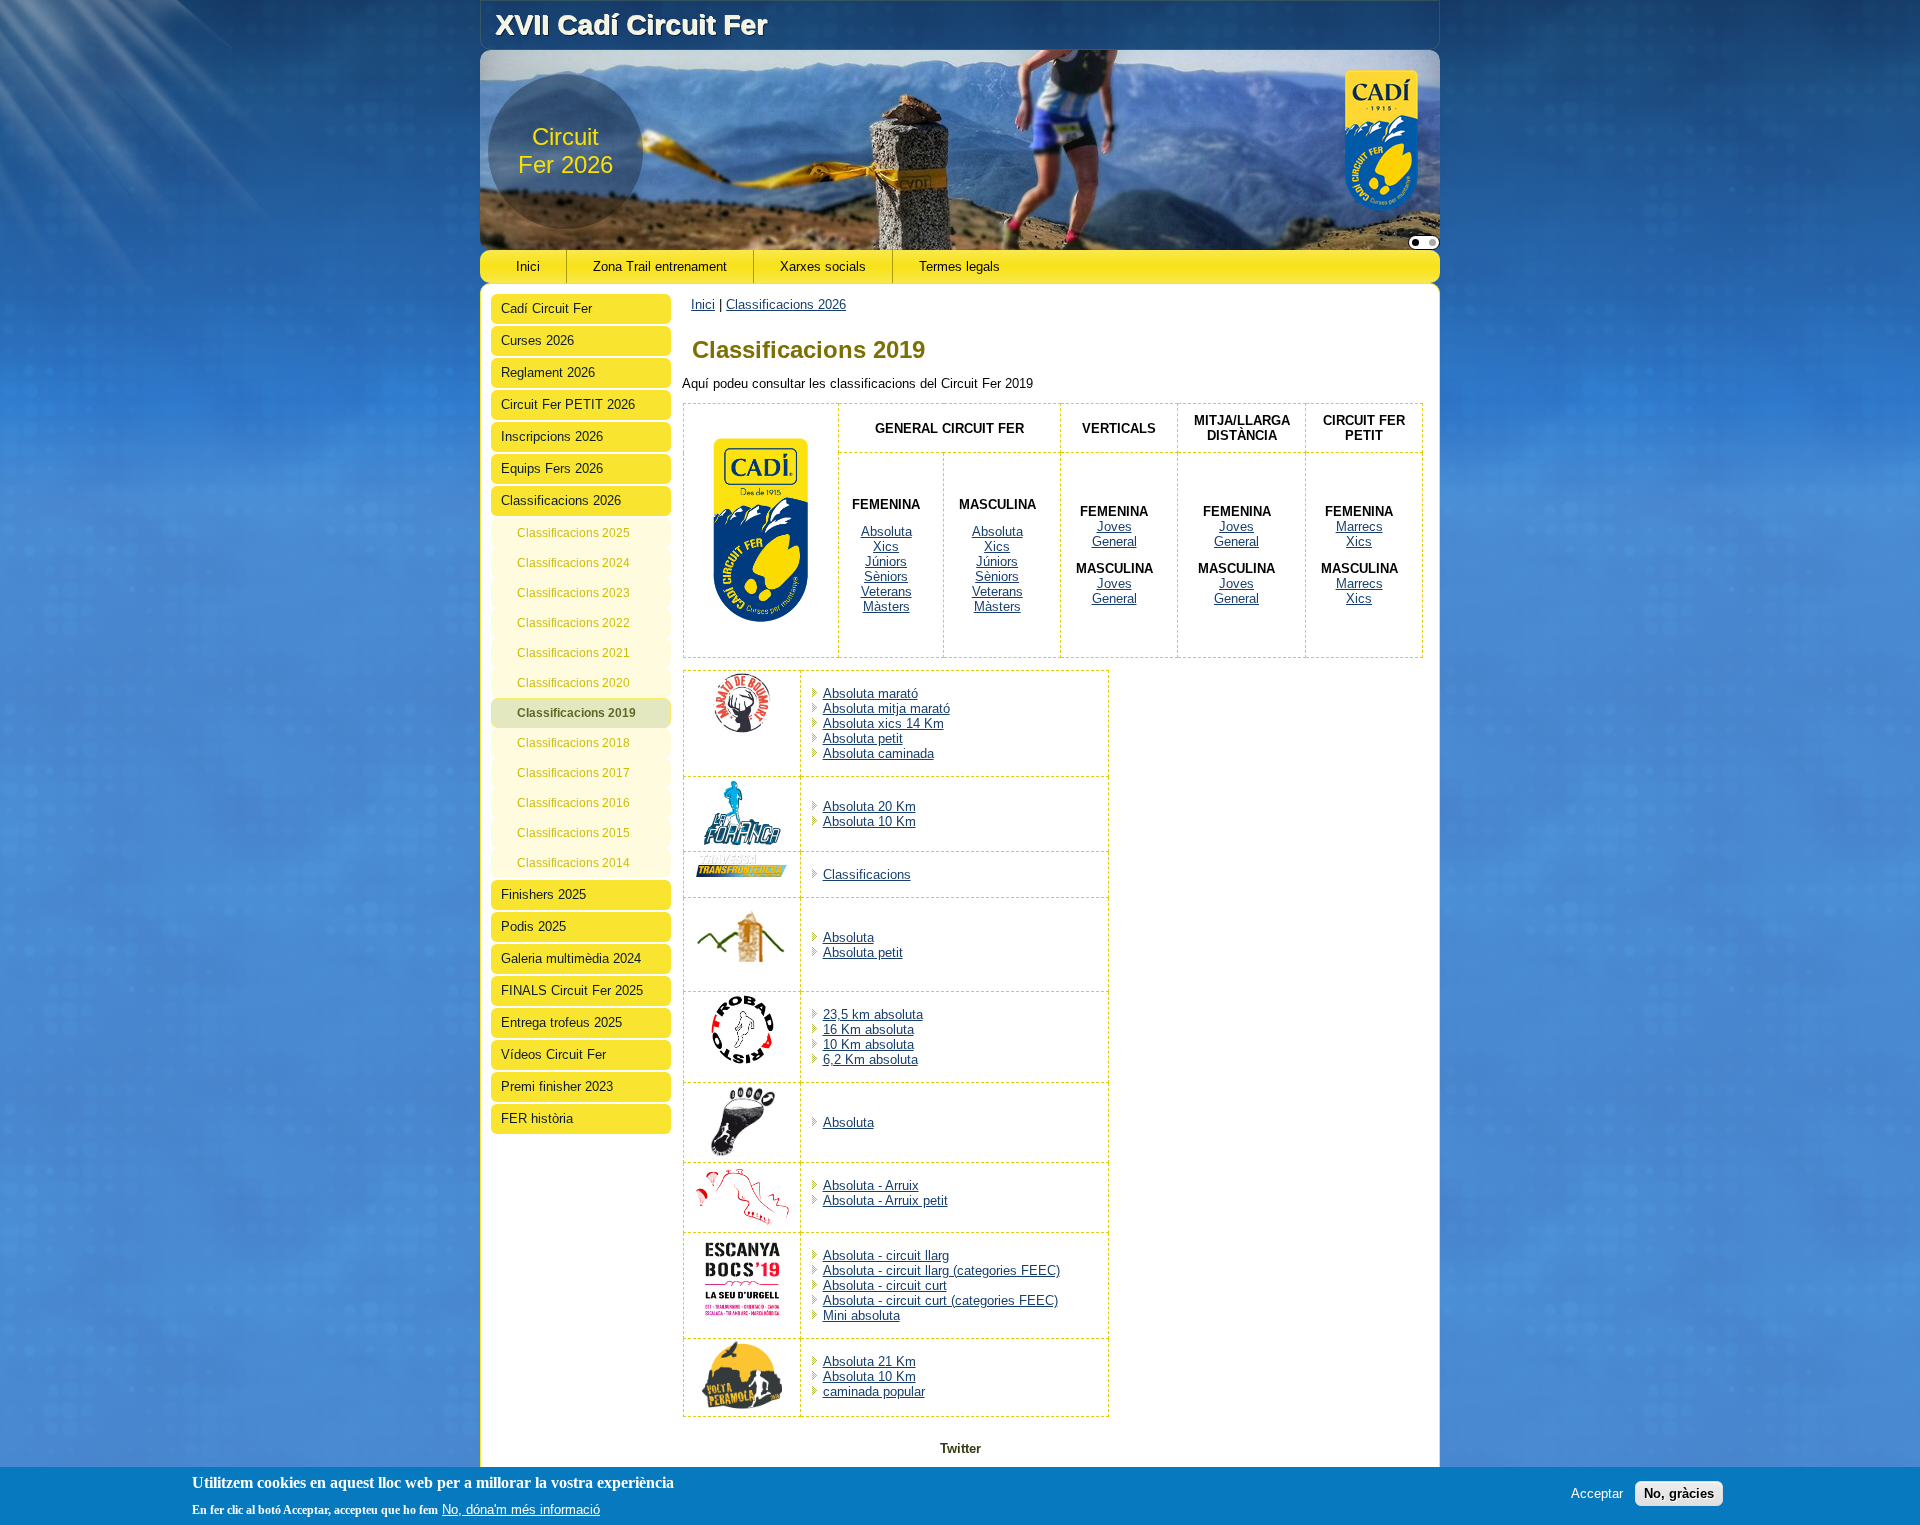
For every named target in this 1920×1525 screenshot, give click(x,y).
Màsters (886, 606)
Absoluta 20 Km (869, 806)
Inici (528, 266)
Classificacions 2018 (573, 743)
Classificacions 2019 (576, 713)
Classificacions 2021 (573, 653)
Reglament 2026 (548, 372)
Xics (886, 546)
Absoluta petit (863, 738)
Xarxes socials (823, 266)
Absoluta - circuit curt (885, 1285)
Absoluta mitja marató (886, 708)
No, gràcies (1679, 1492)
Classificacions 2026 (561, 500)
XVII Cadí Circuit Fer (631, 24)
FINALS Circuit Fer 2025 (572, 990)
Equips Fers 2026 (552, 468)
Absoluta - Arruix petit (885, 1200)
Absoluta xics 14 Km (883, 723)
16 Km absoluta (868, 1029)
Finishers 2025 (543, 894)
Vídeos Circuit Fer (553, 1054)
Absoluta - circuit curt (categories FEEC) (940, 1300)
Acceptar (1597, 1492)
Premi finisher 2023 (557, 1086)
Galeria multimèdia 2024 (571, 958)
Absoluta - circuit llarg (886, 1255)
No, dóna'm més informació (521, 1508)
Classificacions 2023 (573, 593)
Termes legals (959, 266)
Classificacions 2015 (573, 833)
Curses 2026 (537, 340)
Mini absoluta (861, 1315)
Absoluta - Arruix (871, 1185)
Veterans (886, 591)
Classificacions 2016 (573, 803)
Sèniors (886, 576)
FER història (537, 1118)
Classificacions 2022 (573, 623)
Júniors (886, 561)
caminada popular (874, 1391)
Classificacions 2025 (573, 533)
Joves (1114, 526)
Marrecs (1359, 526)
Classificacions (867, 874)
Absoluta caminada (878, 753)
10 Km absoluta (868, 1044)
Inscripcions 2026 (552, 436)
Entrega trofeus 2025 (561, 1022)
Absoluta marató (870, 693)
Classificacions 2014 (573, 863)
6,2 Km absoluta (870, 1059)
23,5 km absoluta (873, 1014)
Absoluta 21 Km (869, 1361)
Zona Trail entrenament (660, 266)
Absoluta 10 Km (869, 821)
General (1114, 541)
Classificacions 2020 (573, 683)
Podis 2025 (533, 926)
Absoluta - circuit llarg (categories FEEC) (941, 1270)
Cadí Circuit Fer (546, 308)
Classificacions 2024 (573, 563)
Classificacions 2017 (573, 773)
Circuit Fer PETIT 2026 (568, 404)
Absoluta (886, 531)
